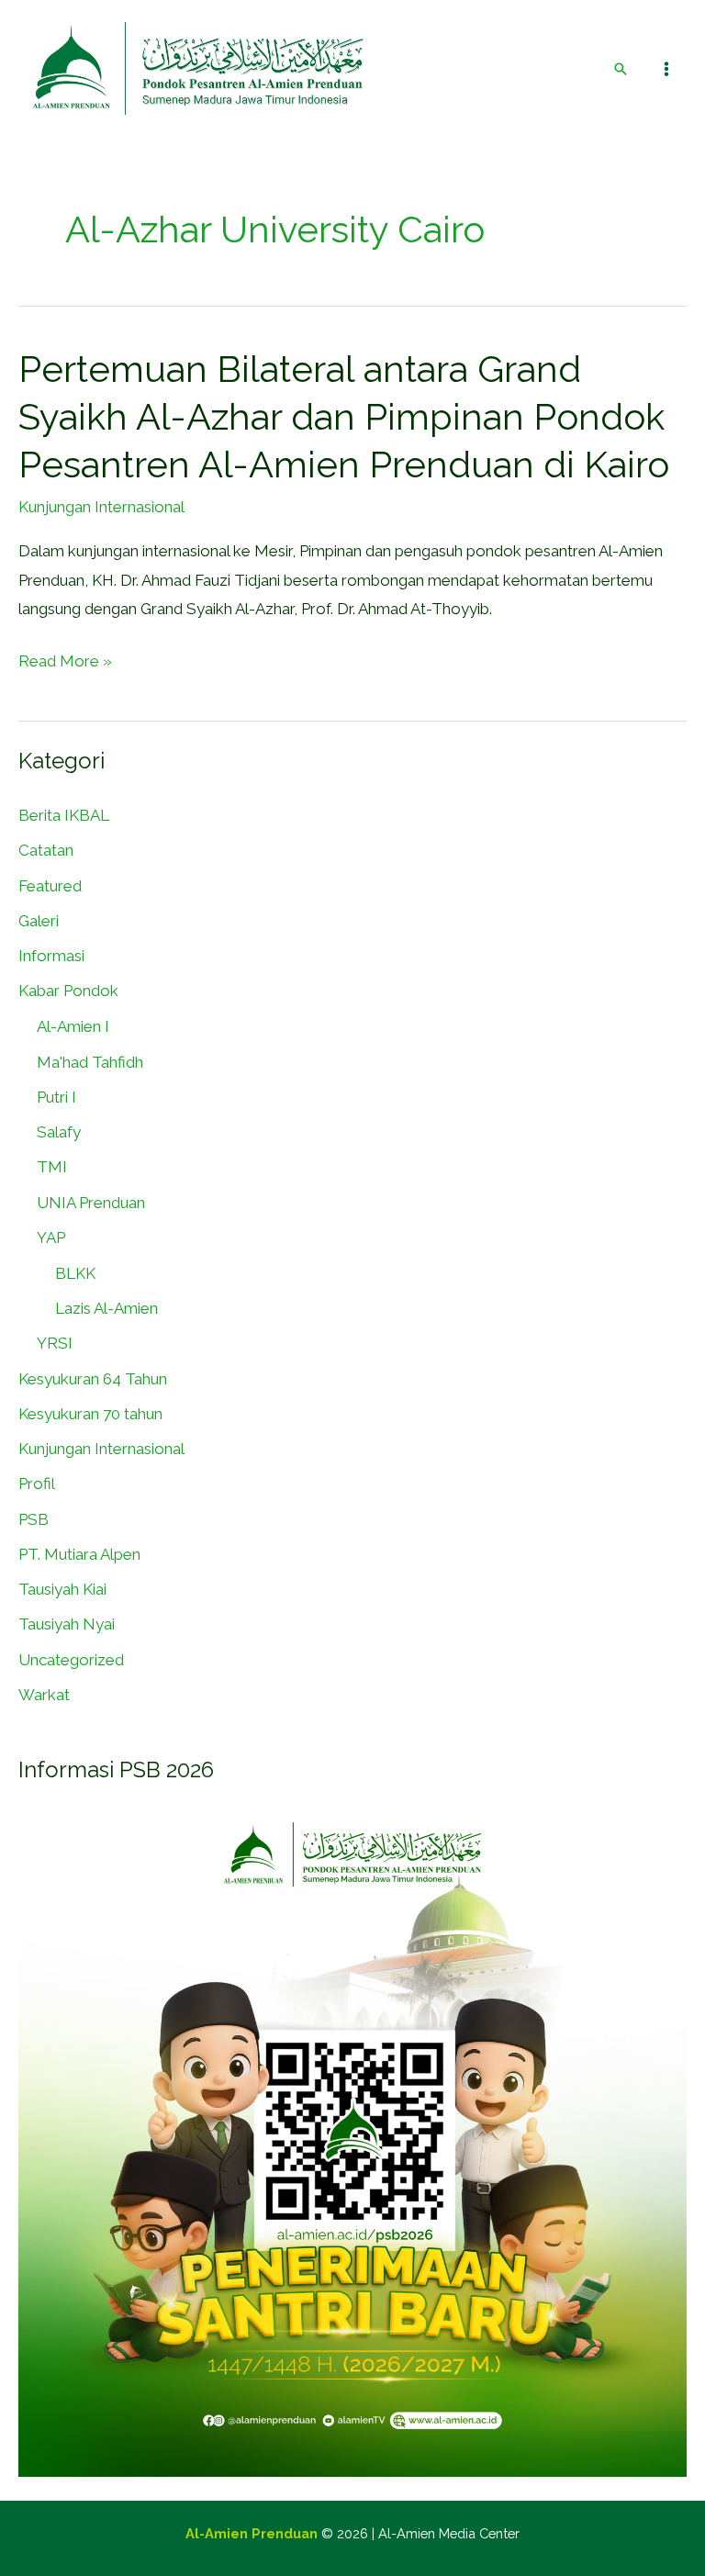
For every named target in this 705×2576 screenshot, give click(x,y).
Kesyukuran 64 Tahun (93, 1379)
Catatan (46, 850)
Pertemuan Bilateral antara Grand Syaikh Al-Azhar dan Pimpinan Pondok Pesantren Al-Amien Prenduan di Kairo (344, 416)
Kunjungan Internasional (101, 507)
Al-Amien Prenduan (252, 2533)
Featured (50, 886)
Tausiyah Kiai (62, 1589)
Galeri (39, 921)
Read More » (65, 662)
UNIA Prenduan (91, 1203)
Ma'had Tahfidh (90, 1062)
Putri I (56, 1097)
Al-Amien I (73, 1026)
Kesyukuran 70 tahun (90, 1414)
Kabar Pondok (68, 991)
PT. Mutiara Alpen (79, 1554)
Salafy (59, 1132)
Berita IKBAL (64, 815)
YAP (51, 1238)
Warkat (44, 1695)
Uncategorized (71, 1660)
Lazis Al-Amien (106, 1308)
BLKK (75, 1273)
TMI (52, 1167)
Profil (37, 1484)
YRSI (55, 1343)
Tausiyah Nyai (67, 1624)
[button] (621, 69)
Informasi (51, 956)
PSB (34, 1519)
